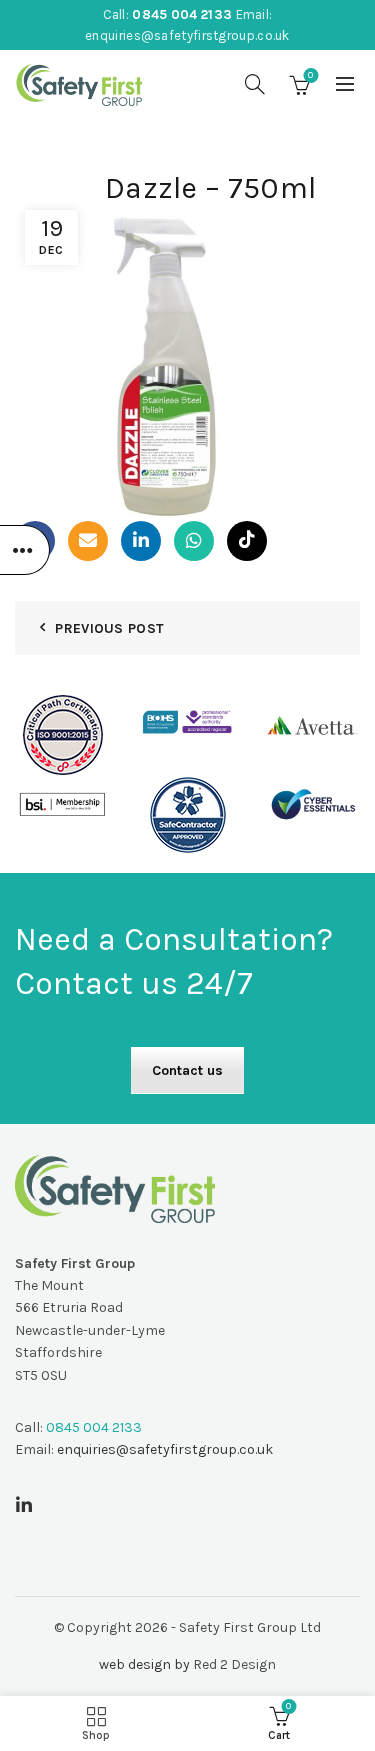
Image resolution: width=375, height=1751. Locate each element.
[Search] (255, 84)
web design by (144, 1664)
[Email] (88, 541)
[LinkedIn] (141, 541)
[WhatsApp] (194, 541)
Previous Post (109, 628)
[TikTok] (247, 541)
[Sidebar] (25, 550)
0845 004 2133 (182, 14)
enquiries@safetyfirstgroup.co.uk (187, 35)
